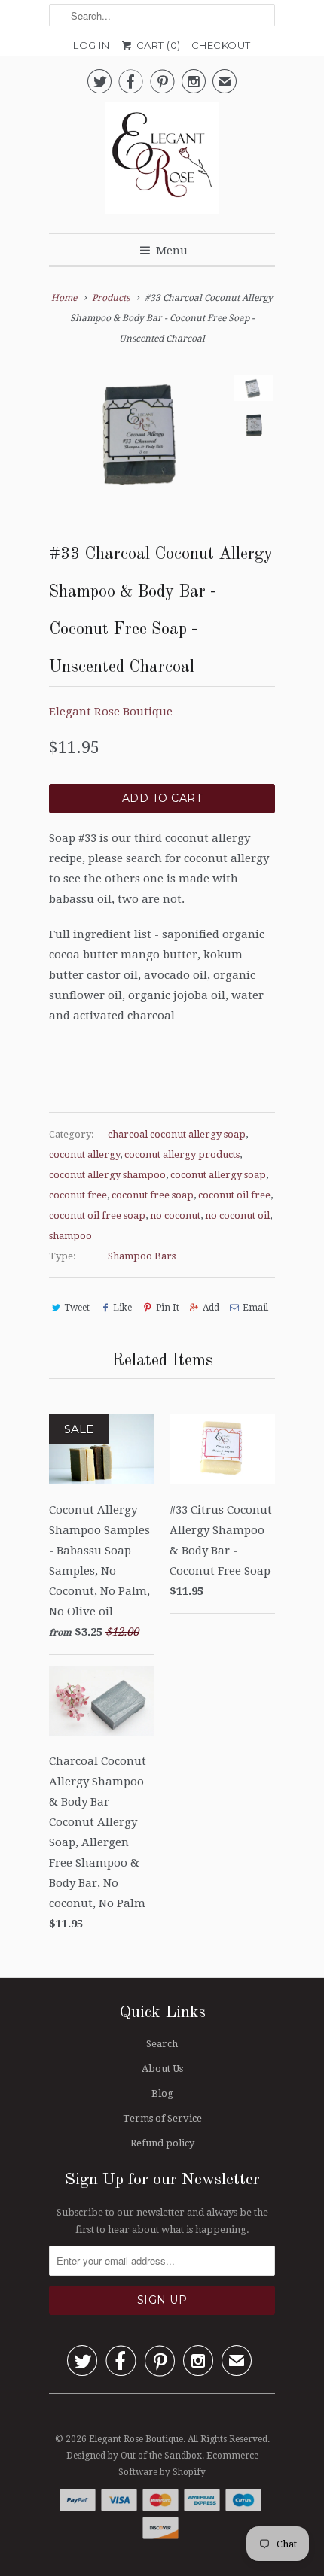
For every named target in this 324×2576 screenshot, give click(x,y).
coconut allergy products (182, 1154)
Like (122, 1308)
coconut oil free (234, 1195)
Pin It (167, 1308)
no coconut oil (237, 1215)
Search (162, 2044)
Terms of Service (162, 2118)
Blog (162, 2093)
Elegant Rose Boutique (111, 712)
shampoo (70, 1236)
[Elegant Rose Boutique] (162, 162)
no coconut (175, 1215)
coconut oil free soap (97, 1215)
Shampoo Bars (142, 1256)
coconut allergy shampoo (107, 1175)
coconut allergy (84, 1154)
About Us (162, 2069)
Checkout (221, 45)
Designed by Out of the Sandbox (134, 2456)
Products (111, 298)
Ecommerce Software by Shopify (188, 2464)
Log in (91, 45)
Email (255, 1308)
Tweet (77, 1308)
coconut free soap (153, 1195)
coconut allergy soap (218, 1175)
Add (211, 1308)
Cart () (157, 45)
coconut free (78, 1195)
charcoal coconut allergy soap (177, 1134)
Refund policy (162, 2143)
